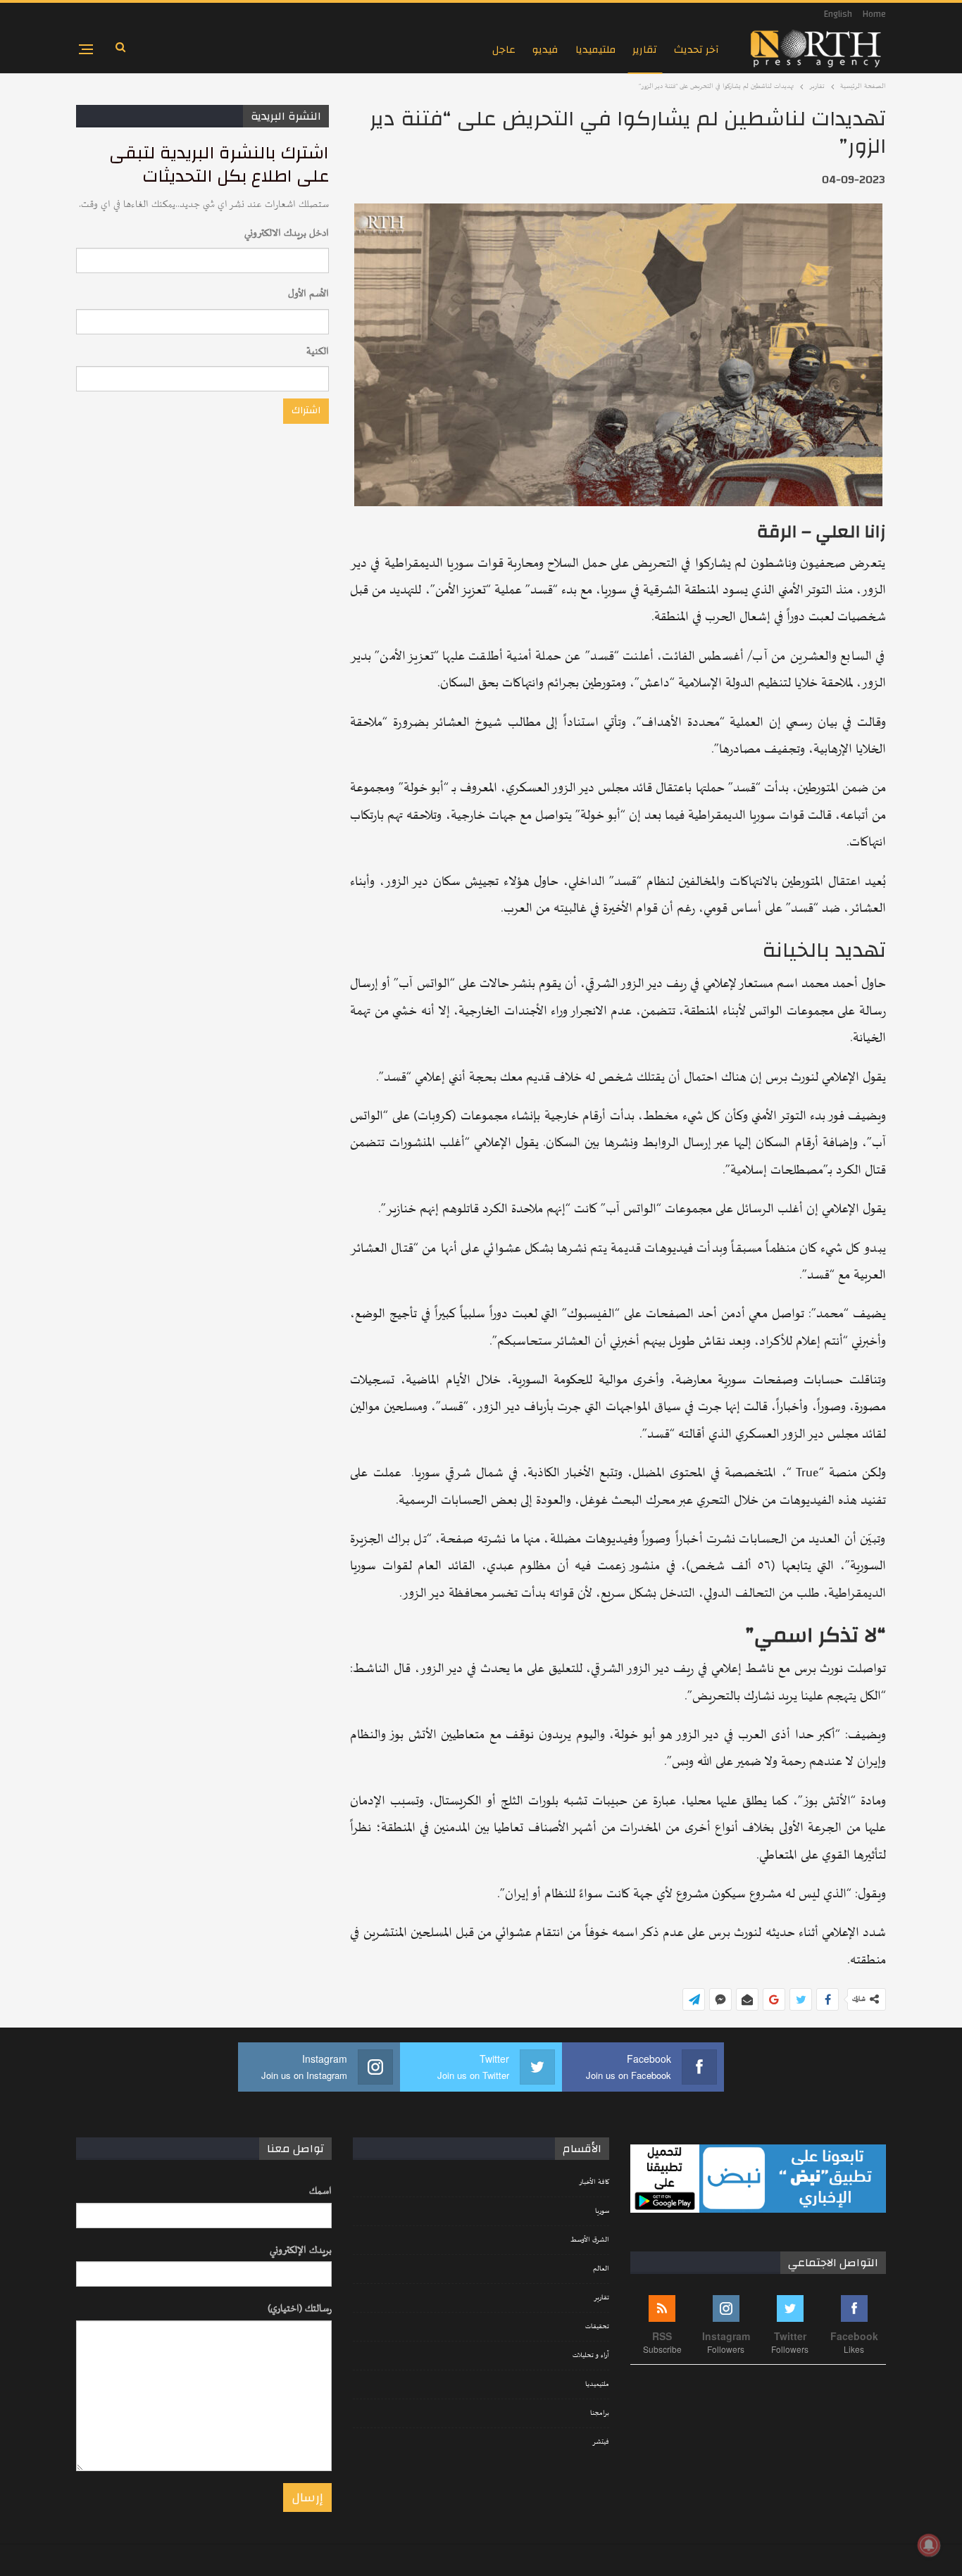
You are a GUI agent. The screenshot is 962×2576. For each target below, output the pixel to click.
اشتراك (306, 410)
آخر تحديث (696, 50)
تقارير (645, 50)
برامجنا (600, 2413)
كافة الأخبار (594, 2182)
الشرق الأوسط (590, 2240)
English (838, 14)
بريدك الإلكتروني (301, 2250)
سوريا (602, 2211)
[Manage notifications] (929, 2545)
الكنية (318, 352)
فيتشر (601, 2442)
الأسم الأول (308, 294)
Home (874, 14)
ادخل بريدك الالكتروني (287, 233)
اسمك (320, 2191)
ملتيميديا (595, 50)
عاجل (504, 50)
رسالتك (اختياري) (300, 2309)
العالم (601, 2269)
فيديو (545, 50)
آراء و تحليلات (591, 2356)
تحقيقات (597, 2327)
